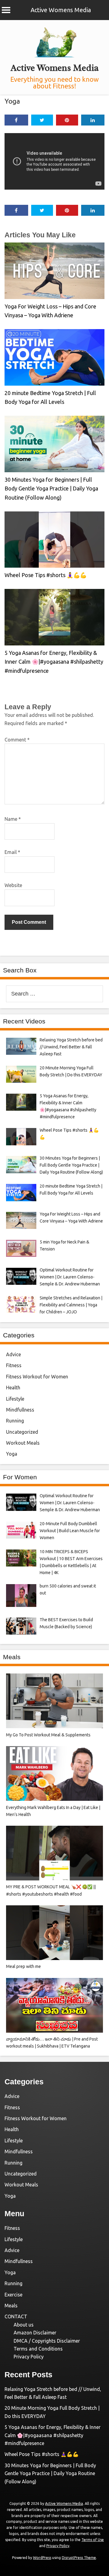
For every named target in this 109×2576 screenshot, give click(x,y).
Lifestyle (15, 1399)
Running (15, 1421)
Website (13, 885)
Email (12, 852)
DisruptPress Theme (79, 2558)
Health (13, 1388)
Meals (11, 2306)
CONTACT (16, 2316)
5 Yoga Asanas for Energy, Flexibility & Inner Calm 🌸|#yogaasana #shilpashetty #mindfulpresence (54, 662)
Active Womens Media (61, 10)
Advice (13, 1354)
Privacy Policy (29, 2357)
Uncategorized (22, 1432)
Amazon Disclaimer (35, 2333)
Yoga (12, 101)
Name (13, 819)
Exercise (13, 2295)
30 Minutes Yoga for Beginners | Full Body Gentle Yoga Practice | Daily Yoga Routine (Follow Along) (51, 488)
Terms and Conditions (38, 2349)
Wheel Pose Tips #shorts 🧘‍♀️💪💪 (46, 575)
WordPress (42, 2558)
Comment (17, 740)
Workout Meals (23, 1443)
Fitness (14, 1365)
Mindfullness (20, 1410)
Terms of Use (93, 2540)
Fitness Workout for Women (37, 1377)
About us (24, 2325)
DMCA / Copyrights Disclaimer (47, 2341)
